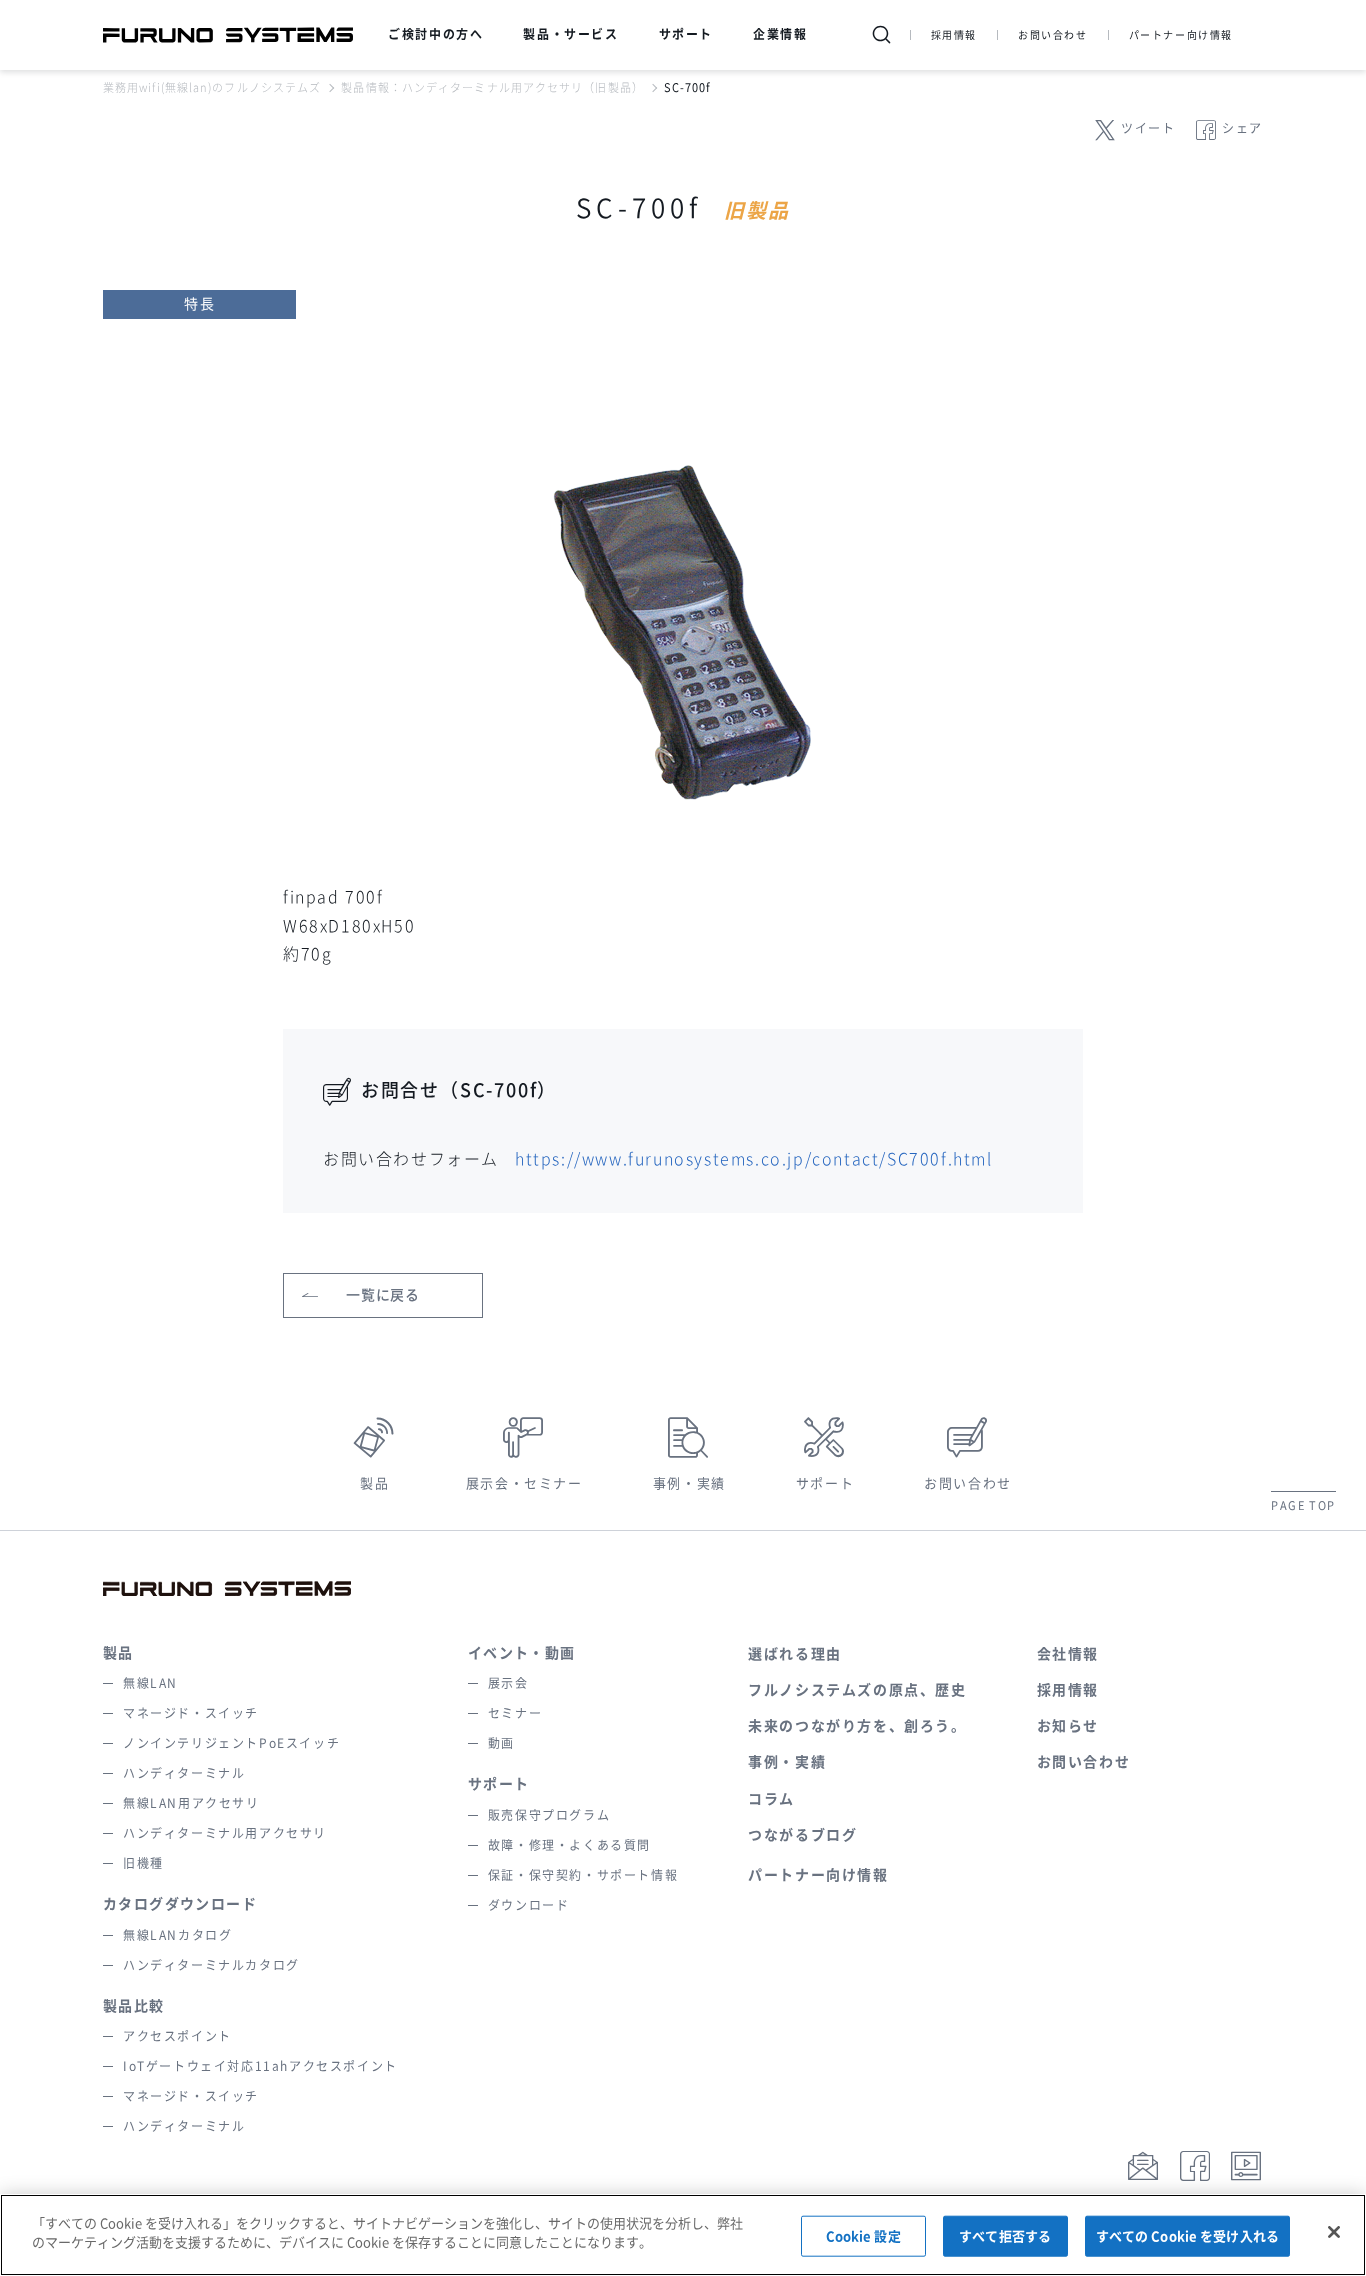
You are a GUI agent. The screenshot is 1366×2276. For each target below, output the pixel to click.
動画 (501, 1743)
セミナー (515, 1713)
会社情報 (1068, 1654)
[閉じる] (1334, 2232)
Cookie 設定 (863, 2236)
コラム (771, 1799)
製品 (374, 1483)
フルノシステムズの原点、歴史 (857, 1690)
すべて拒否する (1005, 2236)
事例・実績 (689, 1483)
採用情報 (954, 35)
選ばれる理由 (795, 1654)
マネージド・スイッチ (191, 1713)
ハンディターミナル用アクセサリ (225, 1833)
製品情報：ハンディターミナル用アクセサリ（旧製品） (492, 87)
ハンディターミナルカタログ (211, 1965)
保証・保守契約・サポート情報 (583, 1875)
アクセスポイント (177, 2036)
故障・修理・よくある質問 (569, 1845)
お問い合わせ (1053, 35)
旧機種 (143, 1863)
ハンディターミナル (184, 1773)
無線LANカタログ (177, 1935)
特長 (199, 304)
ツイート (1148, 128)
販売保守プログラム (549, 1815)
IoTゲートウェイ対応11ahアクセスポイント (260, 2066)
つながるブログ (802, 1835)
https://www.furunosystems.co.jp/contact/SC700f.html (754, 1159)
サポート (825, 1483)
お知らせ (1068, 1726)
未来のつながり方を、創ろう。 (857, 1726)
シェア (1242, 128)
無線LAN (150, 1683)
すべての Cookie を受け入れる (1187, 2236)
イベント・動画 (522, 1653)
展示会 (508, 1683)
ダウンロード (529, 1905)
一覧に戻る (383, 1295)
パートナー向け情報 (1181, 35)
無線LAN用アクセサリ (191, 1803)
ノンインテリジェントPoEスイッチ (231, 1743)
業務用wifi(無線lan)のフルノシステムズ (212, 87)
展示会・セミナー (524, 1483)
